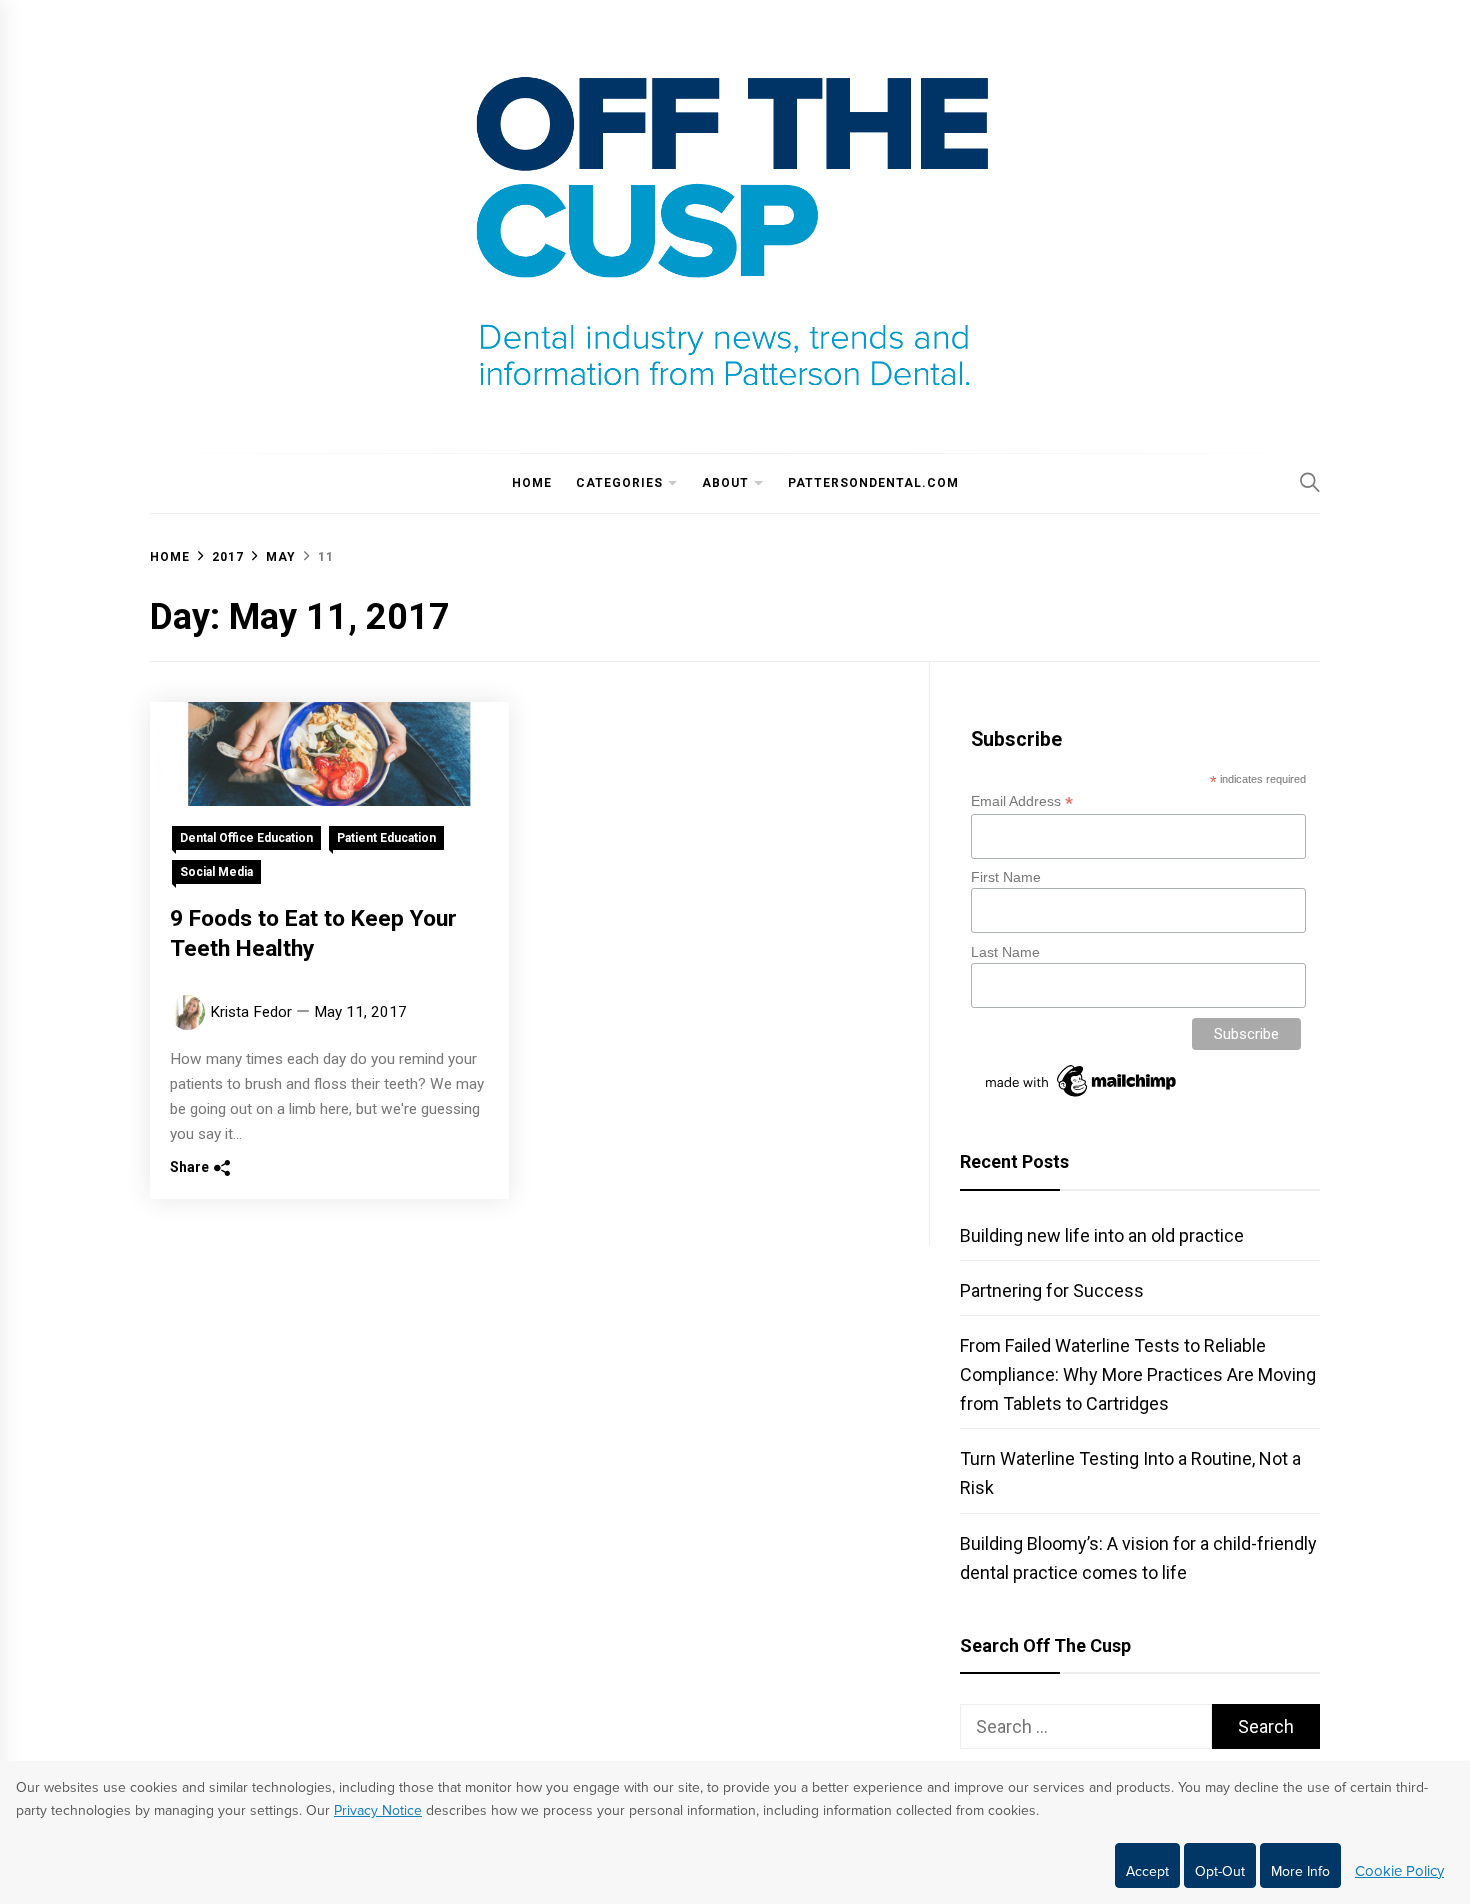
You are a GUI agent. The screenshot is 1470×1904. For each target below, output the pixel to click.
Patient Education (386, 838)
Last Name (1005, 952)
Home (532, 483)
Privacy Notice (378, 1810)
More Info (1300, 1871)
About (725, 483)
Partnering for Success (1052, 1290)
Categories (619, 483)
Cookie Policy (1399, 1871)
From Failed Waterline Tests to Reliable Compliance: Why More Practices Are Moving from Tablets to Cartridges (1138, 1374)
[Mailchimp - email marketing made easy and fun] (1082, 1097)
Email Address (1022, 801)
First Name (1006, 877)
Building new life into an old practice (1102, 1235)
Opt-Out (1220, 1871)
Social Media (216, 872)
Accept (1147, 1871)
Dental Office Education (246, 838)
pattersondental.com (873, 483)
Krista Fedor (251, 1012)
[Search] (1310, 482)
